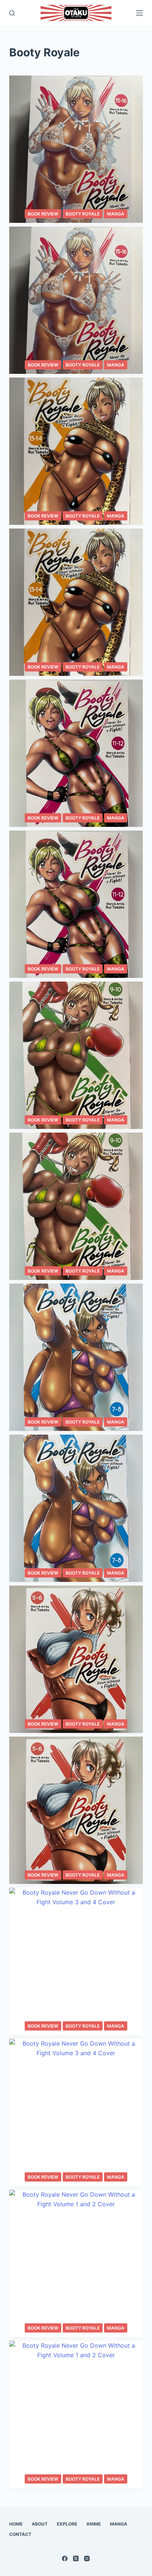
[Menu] (139, 13)
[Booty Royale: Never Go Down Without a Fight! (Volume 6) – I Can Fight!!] (76, 1659)
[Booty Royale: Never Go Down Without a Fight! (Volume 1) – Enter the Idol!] (76, 2414)
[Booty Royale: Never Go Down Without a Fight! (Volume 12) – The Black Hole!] (76, 753)
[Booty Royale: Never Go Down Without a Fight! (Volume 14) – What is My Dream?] (76, 451)
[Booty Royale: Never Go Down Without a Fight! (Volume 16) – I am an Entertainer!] (76, 149)
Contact (20, 2534)
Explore (67, 2524)
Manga (116, 214)
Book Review (43, 214)
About (40, 2524)
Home (16, 2524)
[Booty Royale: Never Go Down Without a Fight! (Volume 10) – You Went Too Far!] (76, 1055)
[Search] (12, 13)
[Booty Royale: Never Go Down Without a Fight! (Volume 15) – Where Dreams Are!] (76, 300)
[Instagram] (87, 2559)
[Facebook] (65, 2559)
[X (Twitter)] (76, 2559)
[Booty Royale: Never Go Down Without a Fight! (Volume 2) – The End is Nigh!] (76, 2263)
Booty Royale (83, 214)
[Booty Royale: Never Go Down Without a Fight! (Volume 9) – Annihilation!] (76, 1206)
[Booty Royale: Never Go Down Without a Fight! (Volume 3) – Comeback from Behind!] (76, 2112)
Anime (94, 2524)
